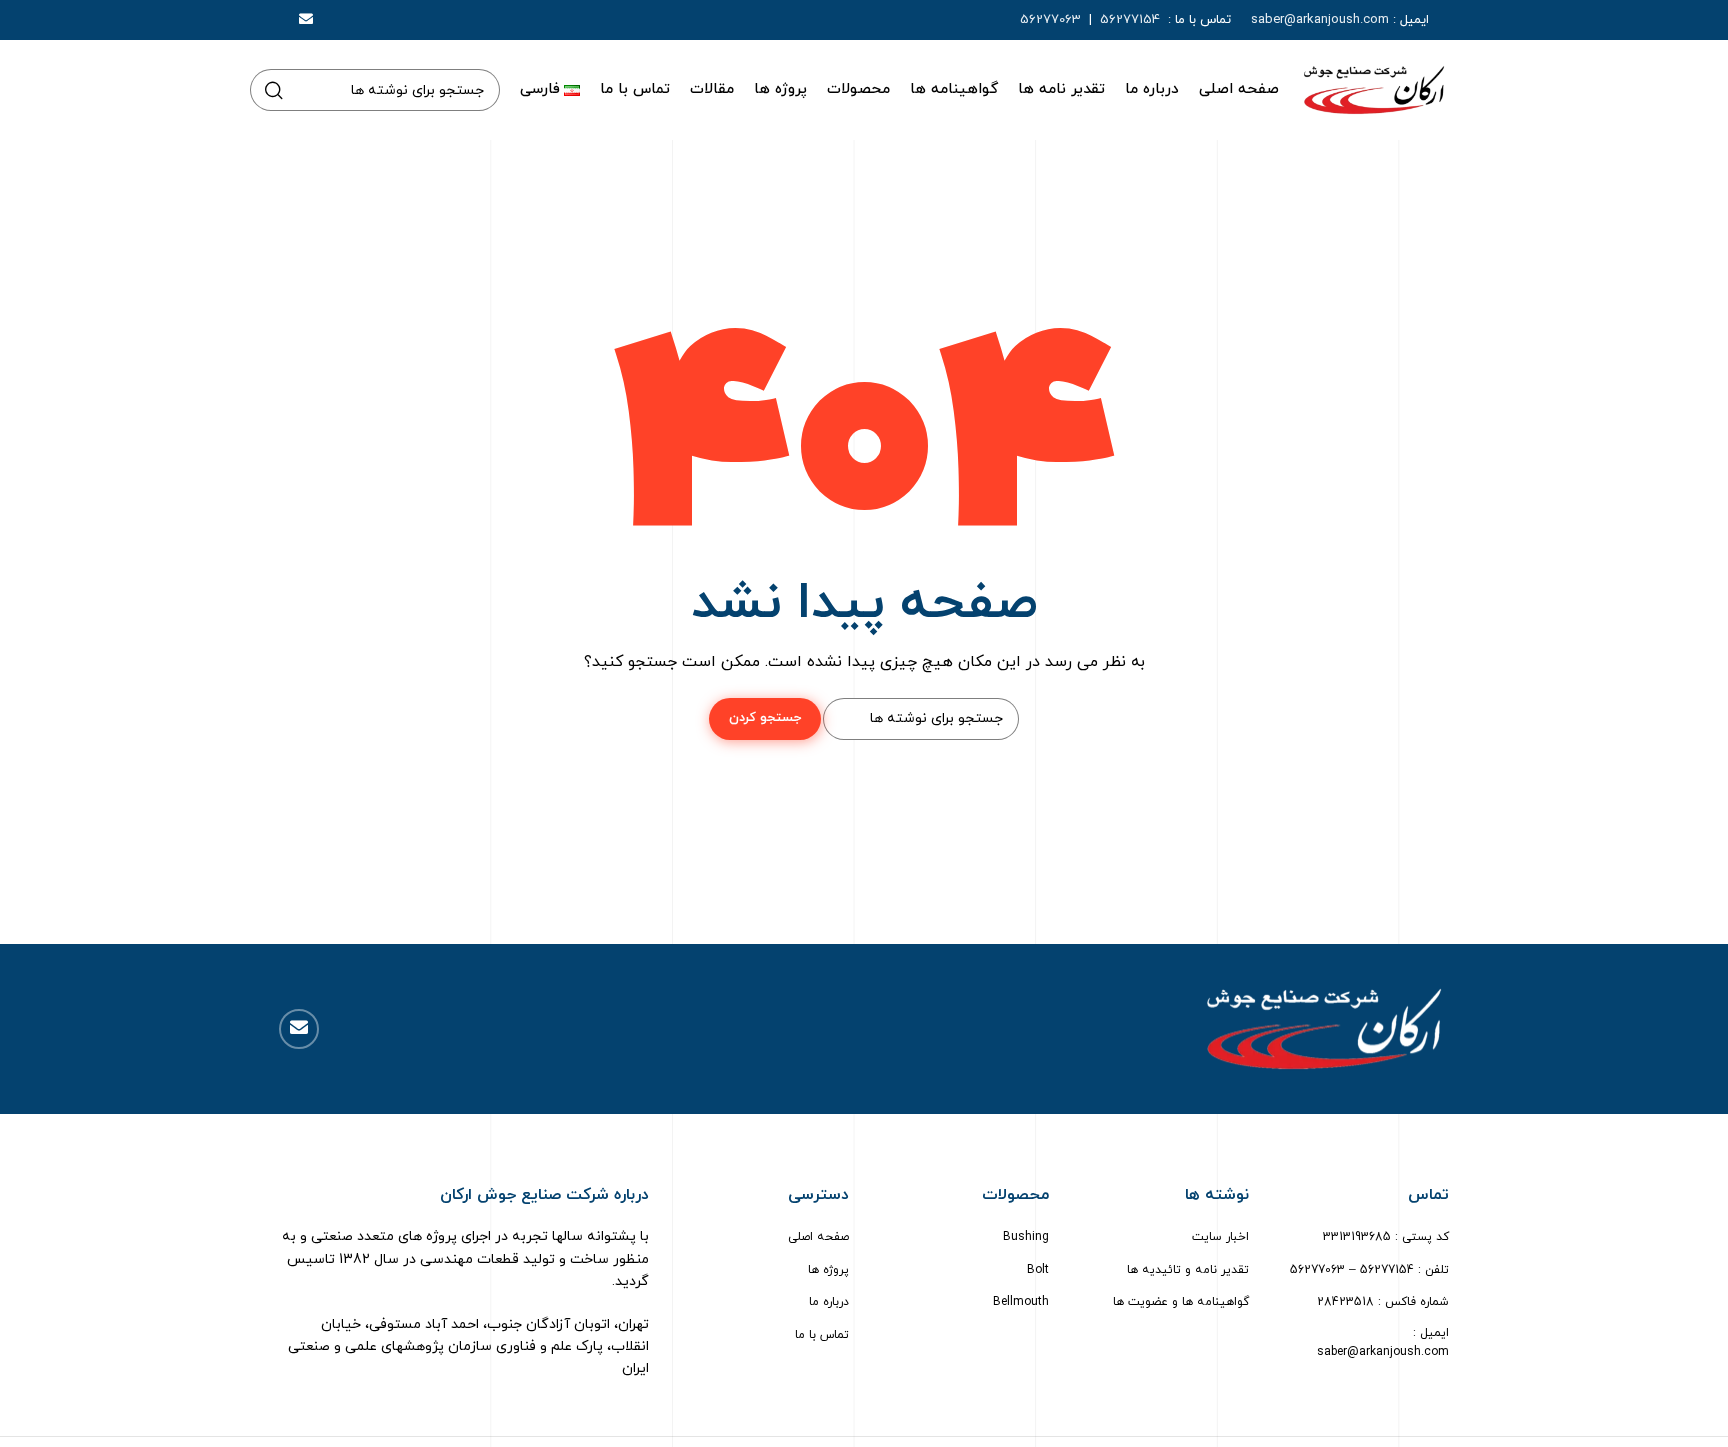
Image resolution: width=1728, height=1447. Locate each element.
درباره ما (829, 1302)
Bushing (1026, 1237)
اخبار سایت (1220, 1237)
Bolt (1038, 1270)
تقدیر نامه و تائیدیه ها (1188, 1270)
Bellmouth (1021, 1302)
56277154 (1132, 20)
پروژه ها (828, 1270)
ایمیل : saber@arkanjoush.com (1383, 1342)
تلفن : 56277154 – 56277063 (1369, 1270)
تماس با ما (822, 1335)
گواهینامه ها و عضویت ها (1181, 1302)
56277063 (1050, 20)
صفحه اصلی (818, 1237)
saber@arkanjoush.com (1320, 20)
